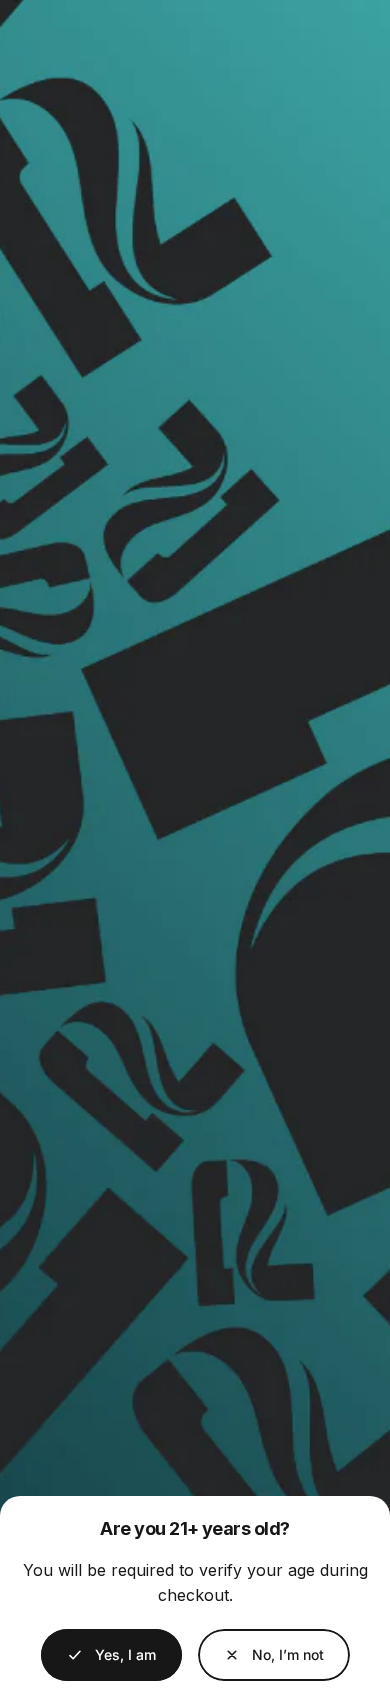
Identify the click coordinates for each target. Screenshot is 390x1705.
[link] (274, 1655)
